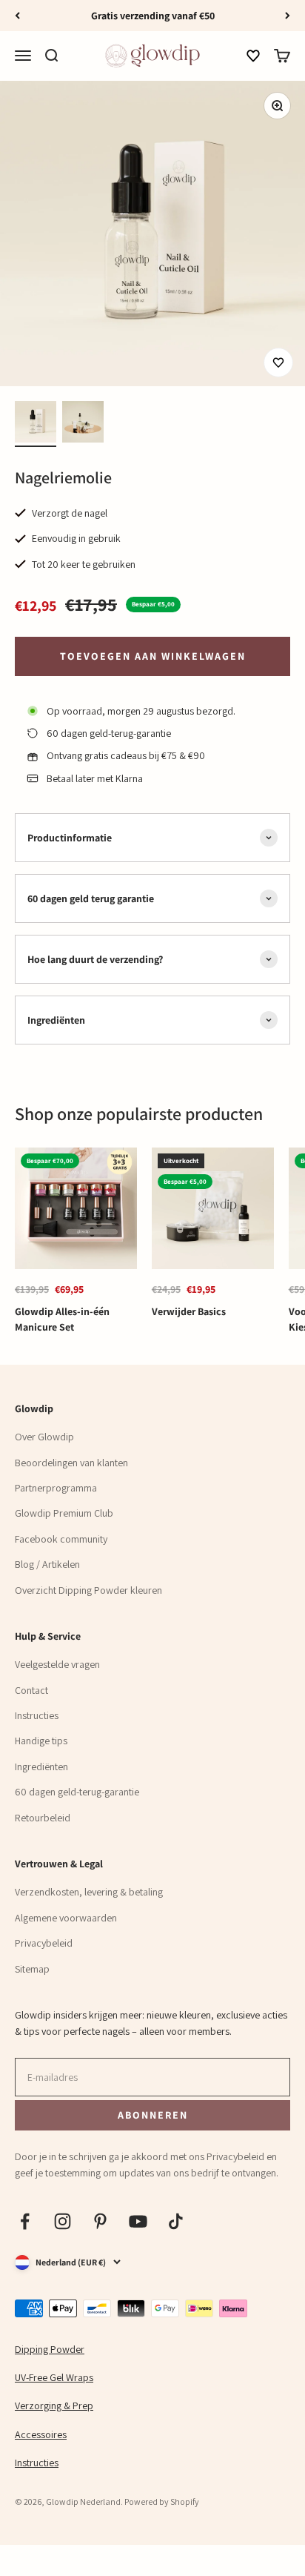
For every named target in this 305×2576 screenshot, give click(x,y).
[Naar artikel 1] (36, 424)
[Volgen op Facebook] (25, 2221)
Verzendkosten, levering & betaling (89, 1892)
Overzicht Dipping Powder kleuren (88, 1590)
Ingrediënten (41, 1767)
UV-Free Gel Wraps (54, 2377)
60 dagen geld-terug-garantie (77, 1792)
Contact (31, 1690)
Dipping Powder (50, 2349)
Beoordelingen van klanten (71, 1463)
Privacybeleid (44, 1943)
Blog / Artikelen (47, 1564)
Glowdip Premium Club (64, 1513)
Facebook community (61, 1539)
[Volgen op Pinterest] (100, 2221)
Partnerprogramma (56, 1488)
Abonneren (152, 2115)
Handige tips (41, 1741)
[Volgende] (288, 16)
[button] (253, 56)
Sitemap (32, 1969)
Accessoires (41, 2434)
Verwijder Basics (189, 1311)
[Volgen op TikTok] (176, 2221)
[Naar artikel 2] (83, 424)
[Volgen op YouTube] (138, 2221)
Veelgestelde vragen (57, 1664)
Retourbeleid (43, 1818)
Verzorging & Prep (54, 2406)
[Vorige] (17, 16)
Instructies (37, 1715)
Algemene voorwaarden (66, 1918)
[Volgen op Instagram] (63, 2221)
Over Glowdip (44, 1437)
